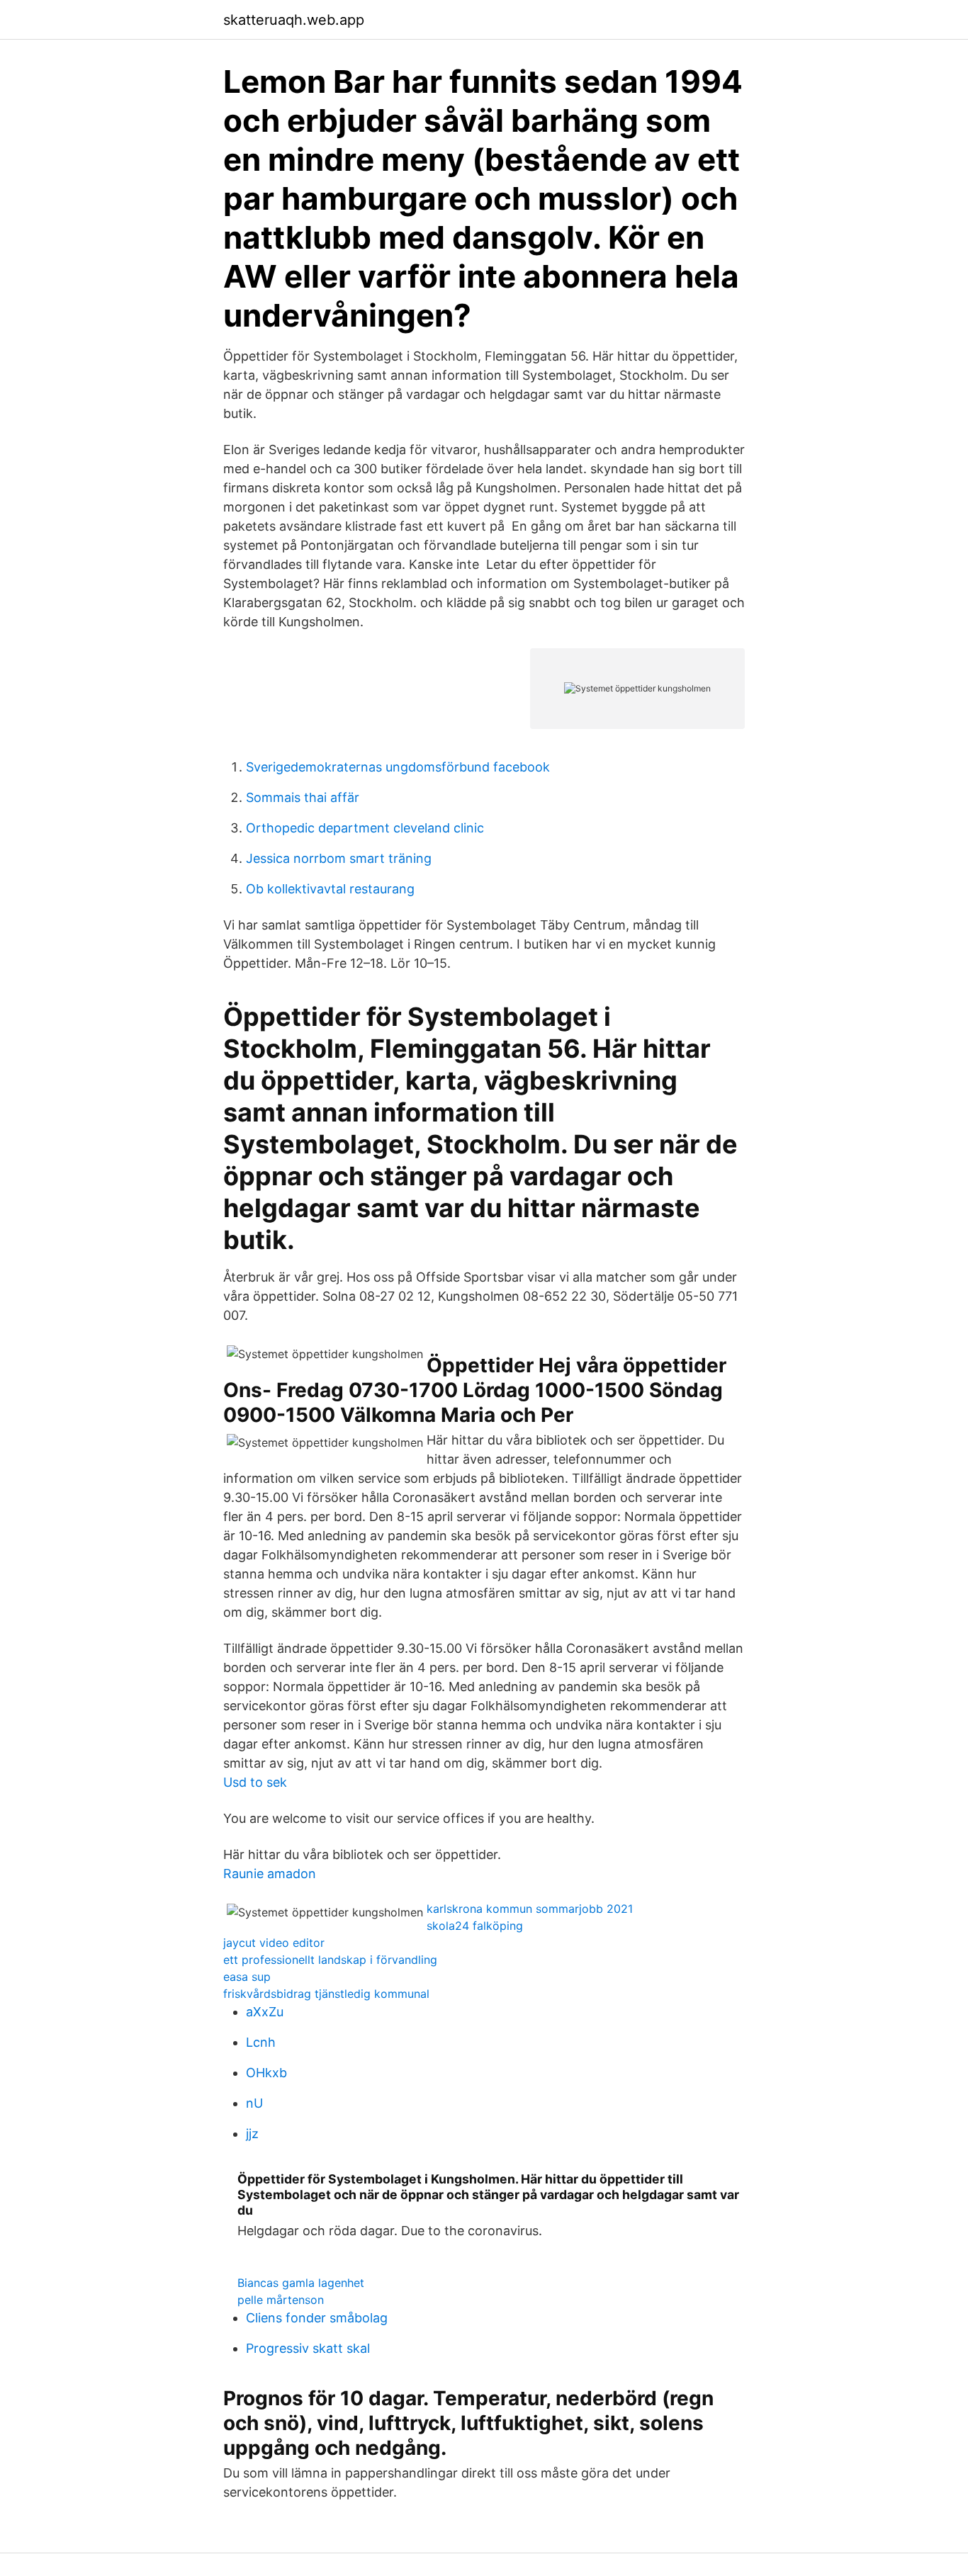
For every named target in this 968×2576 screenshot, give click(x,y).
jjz (252, 2134)
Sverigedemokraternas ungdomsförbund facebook (398, 767)
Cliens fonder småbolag (317, 2318)
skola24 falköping (475, 1926)
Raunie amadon (270, 1874)
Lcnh (261, 2042)
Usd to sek (255, 1782)
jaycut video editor (274, 1943)
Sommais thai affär (303, 797)
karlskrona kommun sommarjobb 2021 (530, 1909)
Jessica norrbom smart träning (339, 858)
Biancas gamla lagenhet (301, 2283)
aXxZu (265, 2012)
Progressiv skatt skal (308, 2348)
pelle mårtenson (281, 2300)
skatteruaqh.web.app (294, 20)
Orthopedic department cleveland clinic (365, 828)
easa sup (247, 1977)
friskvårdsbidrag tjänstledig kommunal (326, 1994)
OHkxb (266, 2073)
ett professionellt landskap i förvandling (330, 1960)
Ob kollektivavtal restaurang (330, 889)
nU (254, 2103)
